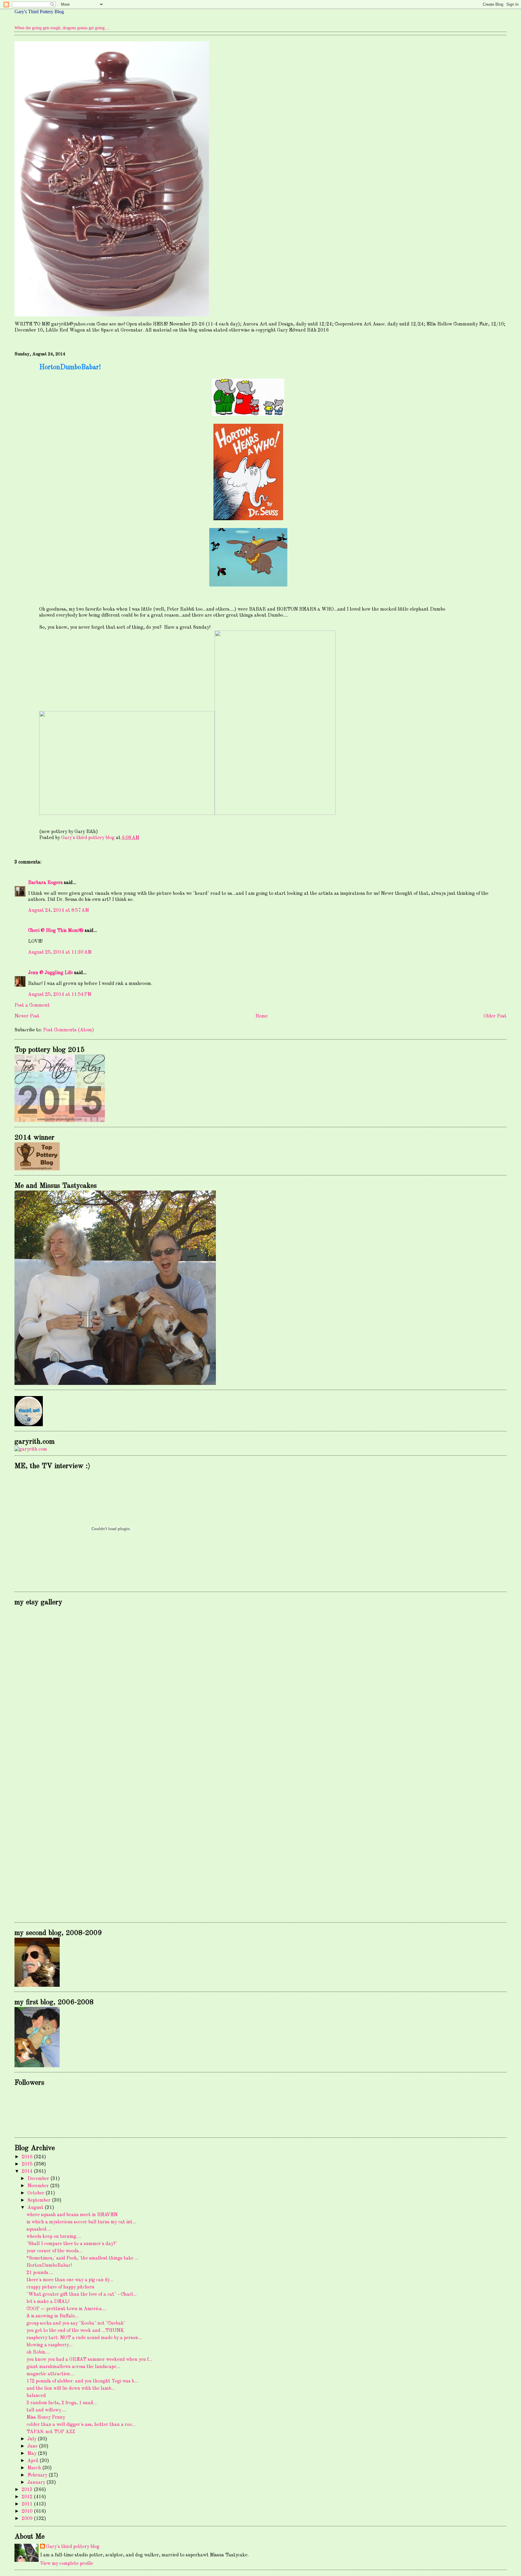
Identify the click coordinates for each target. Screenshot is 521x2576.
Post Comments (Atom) (69, 1030)
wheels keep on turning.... (54, 2237)
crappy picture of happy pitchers (60, 2287)
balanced (36, 2396)
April (33, 2461)
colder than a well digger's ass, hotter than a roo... (81, 2425)
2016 (28, 2157)
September (40, 2200)
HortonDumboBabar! (49, 2266)
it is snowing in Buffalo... (53, 2316)
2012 (28, 2497)
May (33, 2454)
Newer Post (27, 1016)
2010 (28, 2512)
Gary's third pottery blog (73, 2547)
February (38, 2475)
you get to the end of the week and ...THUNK (75, 2331)
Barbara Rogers (45, 883)
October (36, 2193)
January (37, 2483)
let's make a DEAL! (48, 2302)
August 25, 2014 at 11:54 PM (60, 995)
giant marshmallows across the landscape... (73, 2367)
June (33, 2446)
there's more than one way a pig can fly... (70, 2280)
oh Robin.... (38, 2352)
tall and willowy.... (46, 2410)
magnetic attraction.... (51, 2374)
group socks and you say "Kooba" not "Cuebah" (76, 2323)
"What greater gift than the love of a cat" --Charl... (82, 2294)
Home (262, 1016)
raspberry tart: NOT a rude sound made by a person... (84, 2338)
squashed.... (39, 2229)
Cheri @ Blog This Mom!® (56, 931)
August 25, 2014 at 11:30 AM (60, 952)
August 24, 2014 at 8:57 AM (58, 911)
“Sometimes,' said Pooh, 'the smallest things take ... (82, 2258)
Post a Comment (32, 1005)
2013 (28, 2490)
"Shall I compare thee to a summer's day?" (72, 2244)
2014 (28, 2172)
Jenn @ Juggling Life (51, 973)
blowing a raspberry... (50, 2345)
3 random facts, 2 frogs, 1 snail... (62, 2403)
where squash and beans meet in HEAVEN (72, 2215)
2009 (28, 2519)
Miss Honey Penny (46, 2417)
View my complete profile (67, 2564)
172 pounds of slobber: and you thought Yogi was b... (82, 2381)
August (36, 2208)
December (39, 2179)
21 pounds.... (40, 2273)
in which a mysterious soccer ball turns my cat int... (81, 2222)
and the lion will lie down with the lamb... (71, 2389)
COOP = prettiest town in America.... (67, 2309)
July (33, 2439)
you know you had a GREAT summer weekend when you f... (89, 2360)
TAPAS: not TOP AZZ (51, 2432)
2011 (28, 2504)
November (39, 2186)
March (35, 2468)
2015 (28, 2164)
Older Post (495, 1016)
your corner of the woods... (54, 2251)
